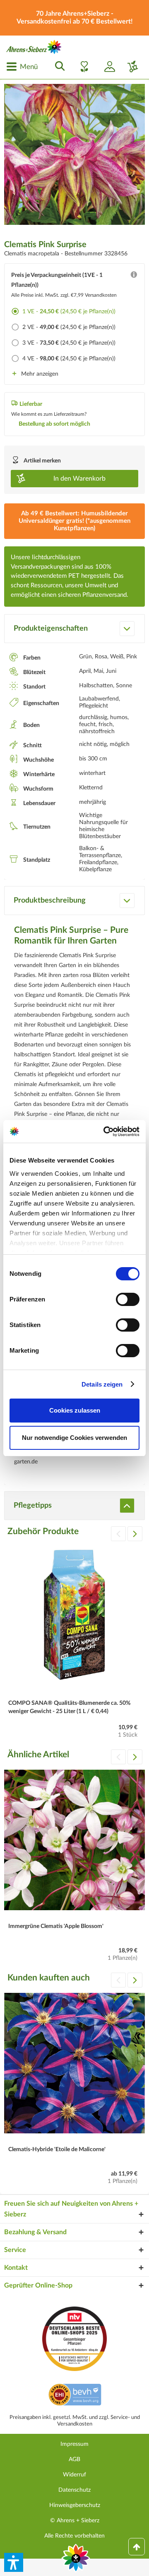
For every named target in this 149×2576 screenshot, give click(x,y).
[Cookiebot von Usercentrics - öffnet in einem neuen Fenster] (105, 1132)
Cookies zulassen (75, 1410)
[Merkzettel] (82, 67)
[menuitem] (22, 67)
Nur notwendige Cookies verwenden (74, 1438)
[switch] (128, 1299)
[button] (14, 2562)
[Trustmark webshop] (75, 2396)
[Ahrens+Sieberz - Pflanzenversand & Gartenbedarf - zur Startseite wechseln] (34, 47)
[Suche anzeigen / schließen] (58, 67)
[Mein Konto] (106, 67)
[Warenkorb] (130, 67)
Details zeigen (102, 1384)
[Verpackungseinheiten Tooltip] (134, 276)
